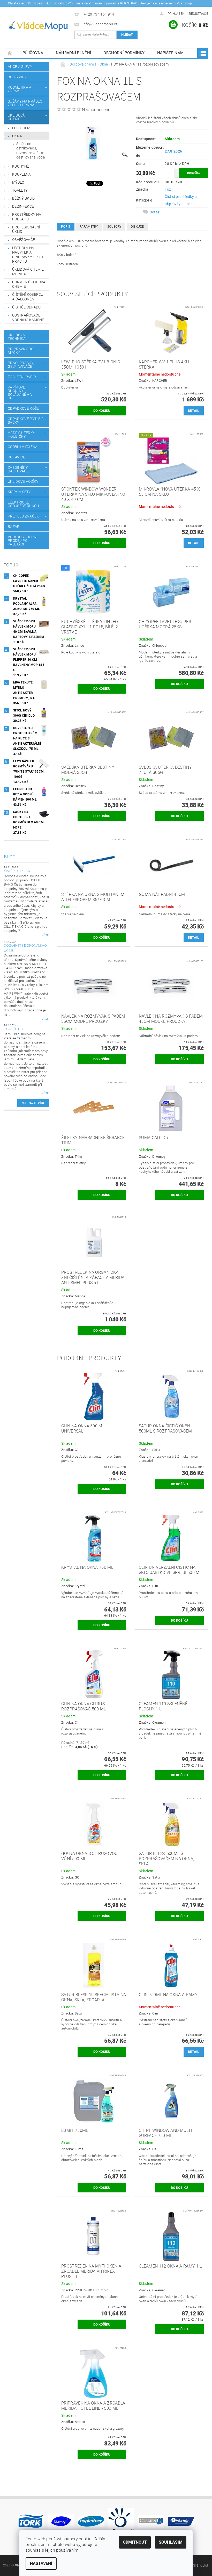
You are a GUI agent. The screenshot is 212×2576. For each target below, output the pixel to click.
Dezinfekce (23, 206)
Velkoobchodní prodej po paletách (23, 541)
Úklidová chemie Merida (28, 272)
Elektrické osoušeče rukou (23, 504)
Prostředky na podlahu (27, 217)
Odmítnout (135, 2542)
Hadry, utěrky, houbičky (22, 435)
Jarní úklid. (14, 1029)
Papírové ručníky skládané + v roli (20, 393)
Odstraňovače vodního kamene (28, 318)
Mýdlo (18, 182)
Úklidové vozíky (23, 481)
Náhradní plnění (74, 53)
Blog (10, 857)
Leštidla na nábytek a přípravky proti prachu (28, 255)
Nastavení (41, 2563)
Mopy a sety (19, 492)
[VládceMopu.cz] (38, 26)
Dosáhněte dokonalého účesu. (25, 948)
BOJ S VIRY (17, 77)
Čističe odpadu (26, 307)
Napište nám (171, 53)
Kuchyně (21, 166)
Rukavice (17, 457)
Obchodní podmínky (124, 53)
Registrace (199, 14)
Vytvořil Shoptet (196, 2566)
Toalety (20, 190)
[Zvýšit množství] (177, 171)
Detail (194, 411)
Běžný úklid (24, 198)
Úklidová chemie (16, 117)
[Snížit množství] (177, 175)
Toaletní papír (22, 377)
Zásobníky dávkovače (18, 469)
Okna (17, 136)
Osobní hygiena (23, 447)
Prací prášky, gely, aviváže (21, 365)
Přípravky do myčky (21, 351)
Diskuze (137, 227)
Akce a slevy (20, 67)
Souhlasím (171, 2542)
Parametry (89, 227)
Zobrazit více (33, 1103)
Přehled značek (23, 516)
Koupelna (22, 174)
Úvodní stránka (10, 53)
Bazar (14, 527)
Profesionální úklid (26, 229)
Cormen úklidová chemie (29, 284)
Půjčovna (33, 53)
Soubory (114, 227)
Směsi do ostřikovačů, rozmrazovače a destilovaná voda (31, 151)
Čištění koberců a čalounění (28, 297)
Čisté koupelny (17, 871)
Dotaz (155, 212)
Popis (66, 227)
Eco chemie (23, 128)
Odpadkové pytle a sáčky (26, 421)
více (45, 935)
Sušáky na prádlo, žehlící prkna (25, 103)
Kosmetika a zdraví (20, 89)
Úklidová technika (17, 337)
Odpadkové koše (23, 408)
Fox (168, 189)
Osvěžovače (24, 240)
